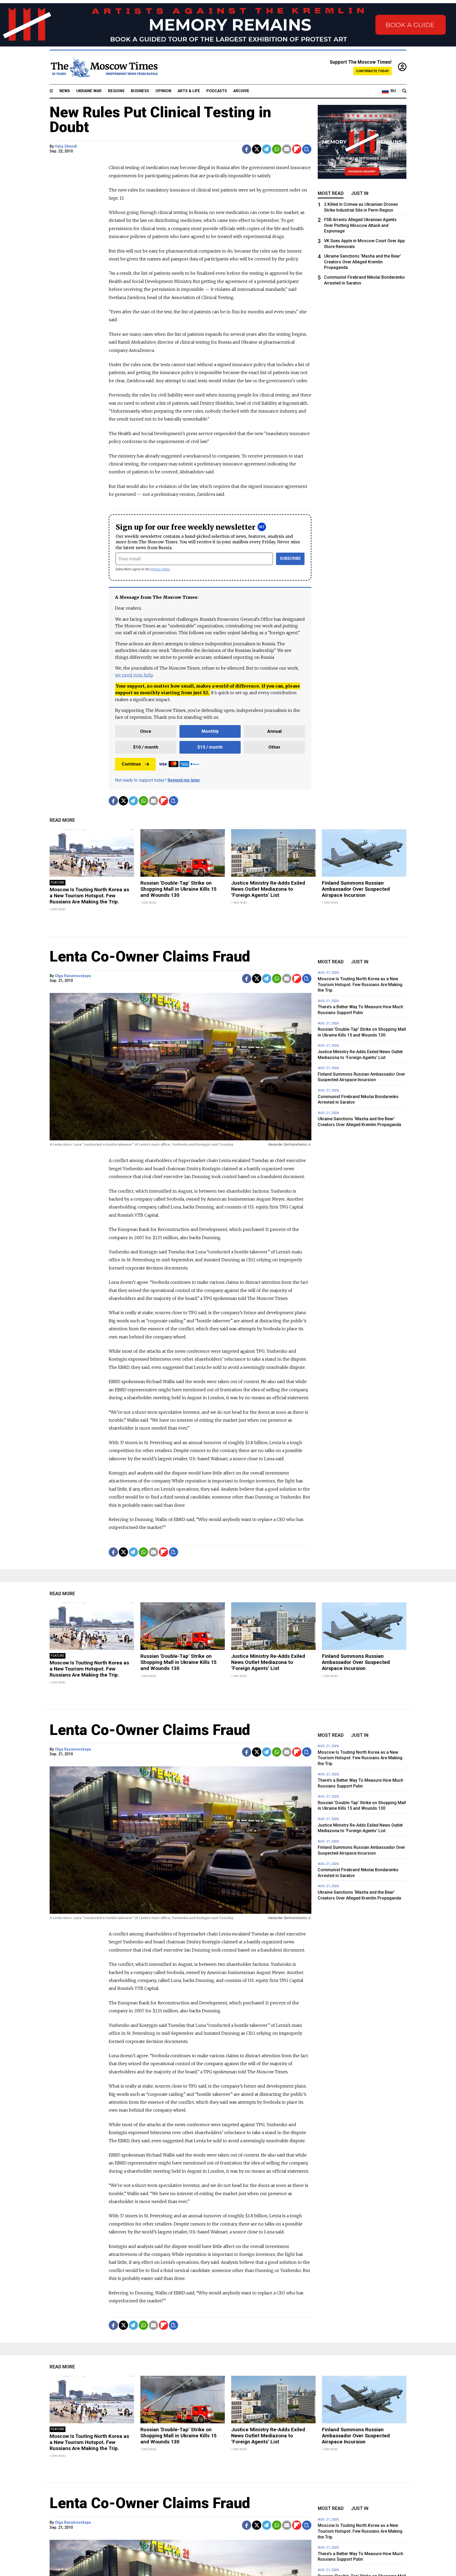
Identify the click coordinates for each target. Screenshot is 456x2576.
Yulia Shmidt (66, 146)
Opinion (163, 91)
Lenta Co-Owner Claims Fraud (150, 956)
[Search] (404, 91)
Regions (116, 91)
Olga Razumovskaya (73, 976)
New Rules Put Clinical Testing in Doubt (160, 120)
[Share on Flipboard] (297, 149)
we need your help (134, 675)
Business (140, 91)
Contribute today (372, 71)
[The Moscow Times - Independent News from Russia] (104, 67)
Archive (241, 91)
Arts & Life (189, 91)
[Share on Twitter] (257, 149)
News (65, 91)
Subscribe (290, 559)
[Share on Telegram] (267, 149)
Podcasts (217, 91)
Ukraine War (89, 91)
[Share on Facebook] (247, 149)
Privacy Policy (160, 569)
